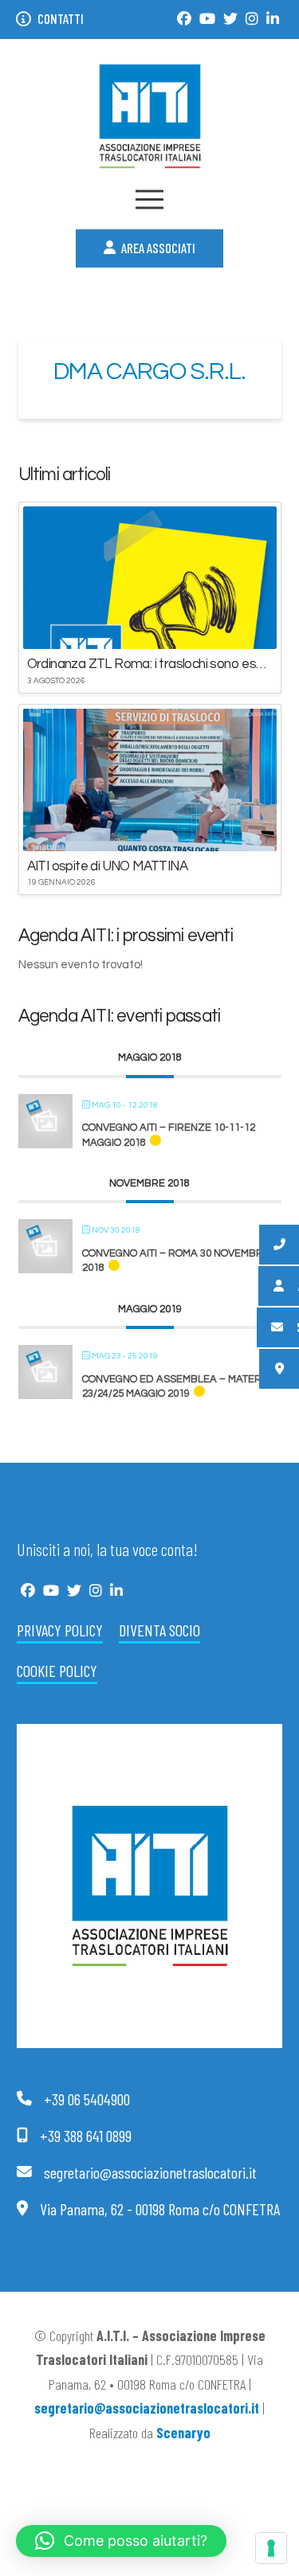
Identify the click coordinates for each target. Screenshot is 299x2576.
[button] (149, 199)
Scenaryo (183, 2433)
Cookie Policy (57, 1671)
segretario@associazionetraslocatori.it (147, 2408)
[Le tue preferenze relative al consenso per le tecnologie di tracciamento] (271, 2548)
